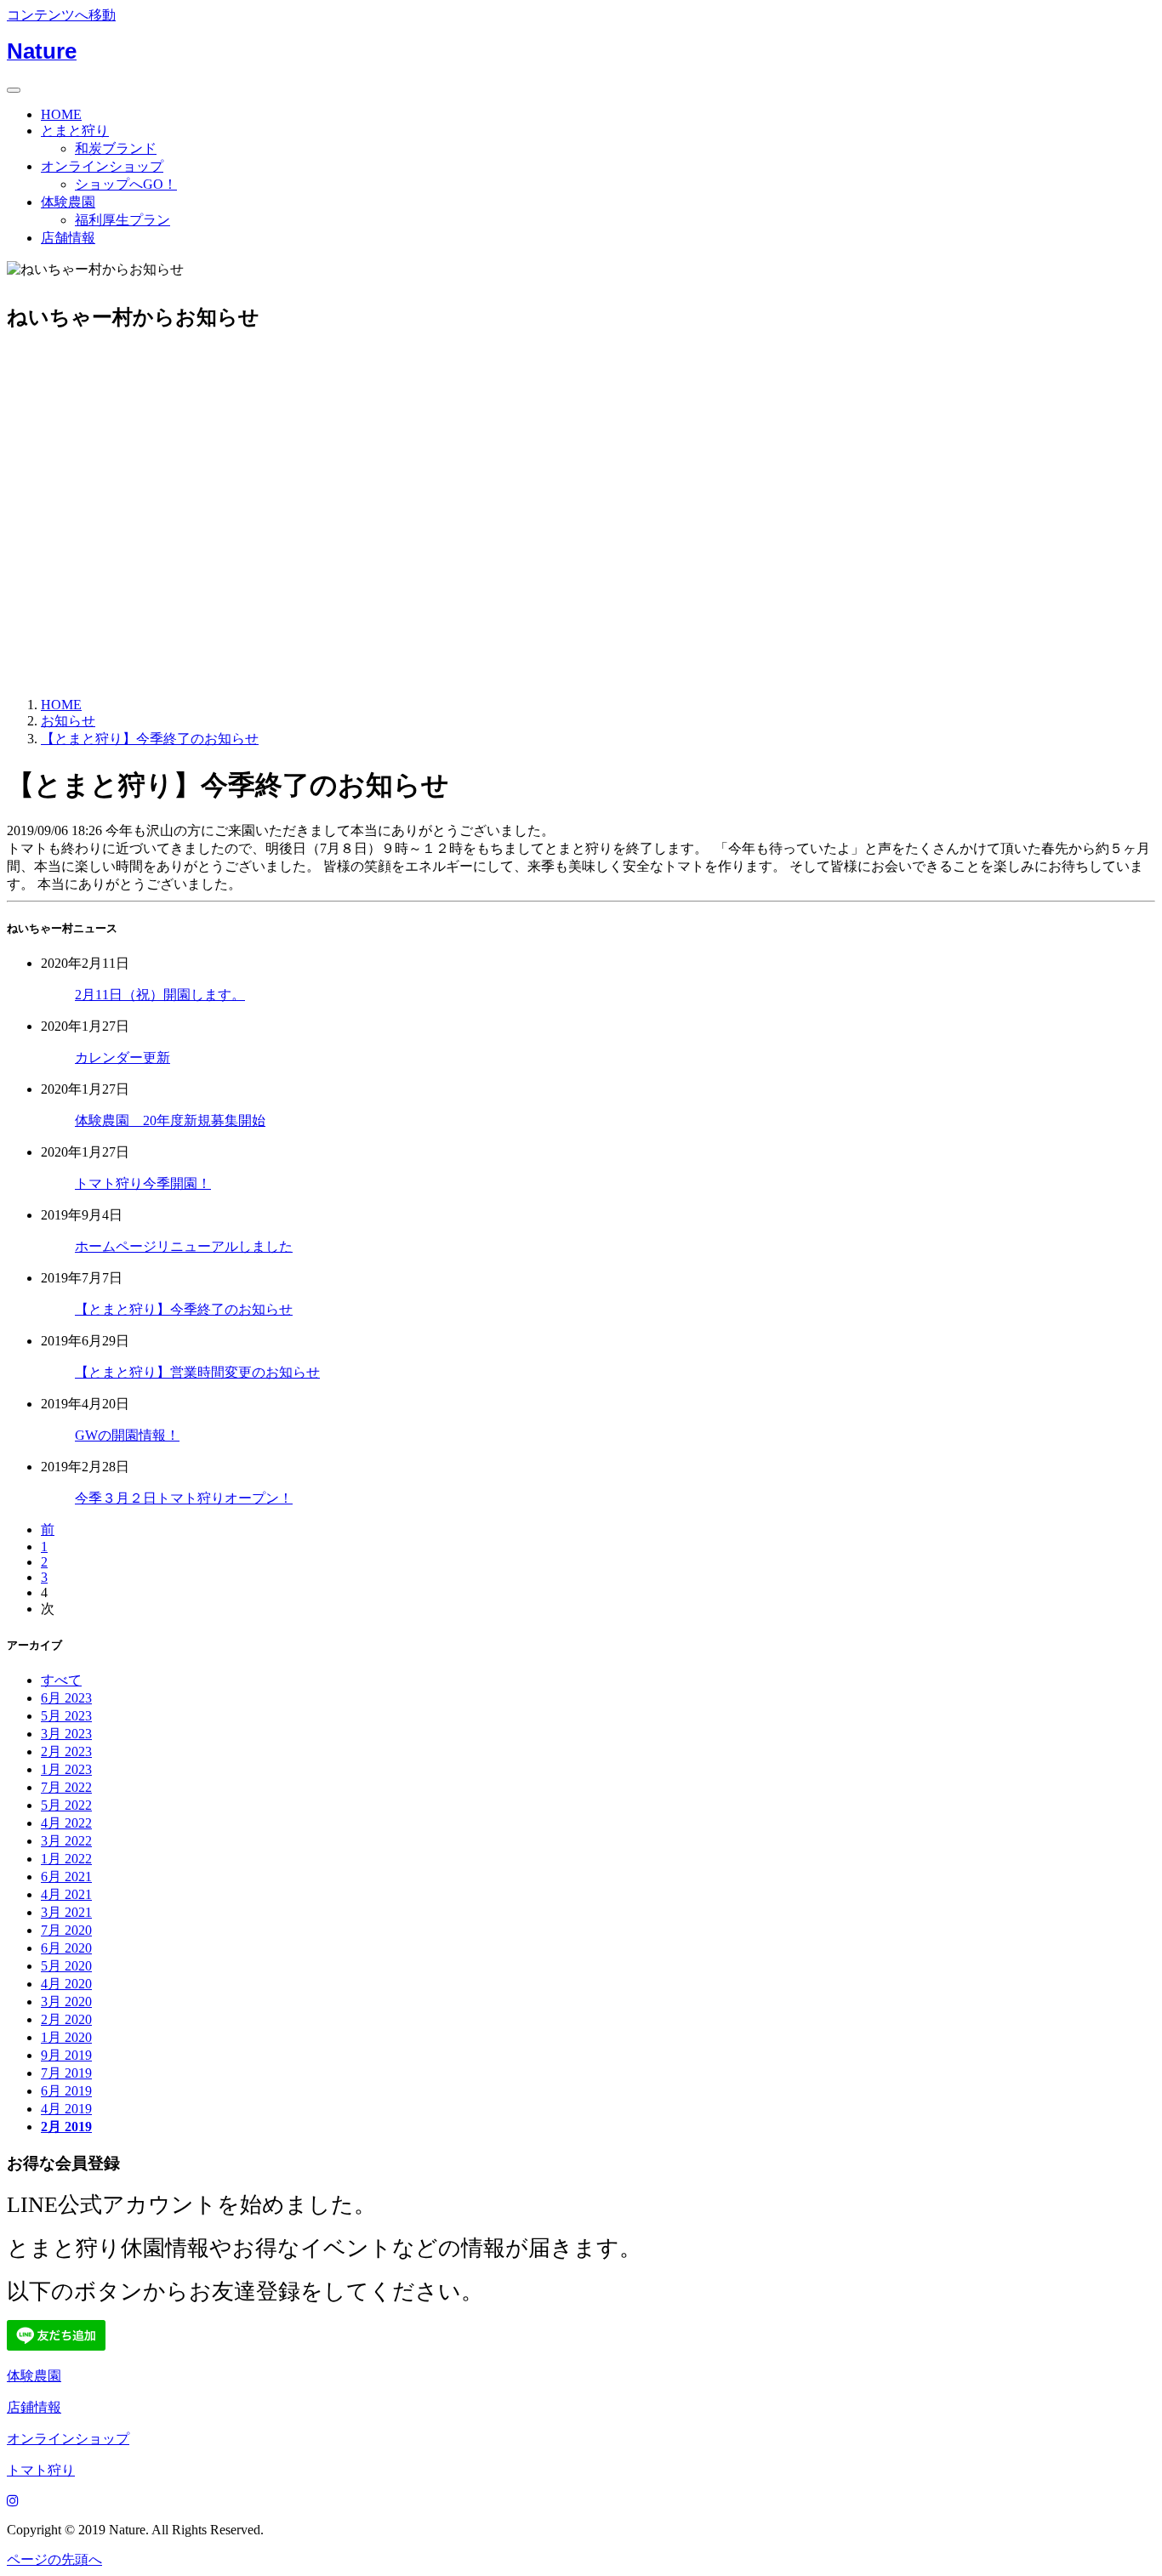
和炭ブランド (116, 148)
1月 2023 (66, 1769)
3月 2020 (66, 2002)
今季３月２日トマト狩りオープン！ (184, 1498)
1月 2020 (66, 2037)
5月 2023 (66, 1716)
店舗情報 (68, 238)
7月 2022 (66, 1787)
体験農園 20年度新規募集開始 (170, 1120)
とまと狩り (75, 131)
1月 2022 (66, 1859)
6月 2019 (66, 2091)
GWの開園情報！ (127, 1435)
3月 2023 (66, 1734)
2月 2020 (66, 2019)
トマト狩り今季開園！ (143, 1183)
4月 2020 (66, 1984)
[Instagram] (13, 2501)
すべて (61, 1680)
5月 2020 (66, 1966)
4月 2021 (66, 1894)
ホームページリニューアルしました (184, 1246)
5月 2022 (66, 1805)
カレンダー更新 (122, 1058)
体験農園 (68, 202)
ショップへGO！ (126, 184)
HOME (61, 114)
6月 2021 (66, 1877)
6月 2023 (66, 1698)
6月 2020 (66, 1948)
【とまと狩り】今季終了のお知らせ (184, 1309)
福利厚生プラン (122, 220)
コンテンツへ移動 (61, 15)
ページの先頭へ (54, 2559)
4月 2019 (66, 2109)
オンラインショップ (102, 166)
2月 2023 (66, 1751)
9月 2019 (66, 2055)
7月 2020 (66, 1930)
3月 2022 (66, 1841)
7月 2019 (66, 2073)
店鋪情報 (34, 2407)
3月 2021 (66, 1912)
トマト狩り (41, 2470)
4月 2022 (66, 1823)
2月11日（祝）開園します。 (160, 995)
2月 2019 (66, 2127)
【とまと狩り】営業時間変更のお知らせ (197, 1372)
